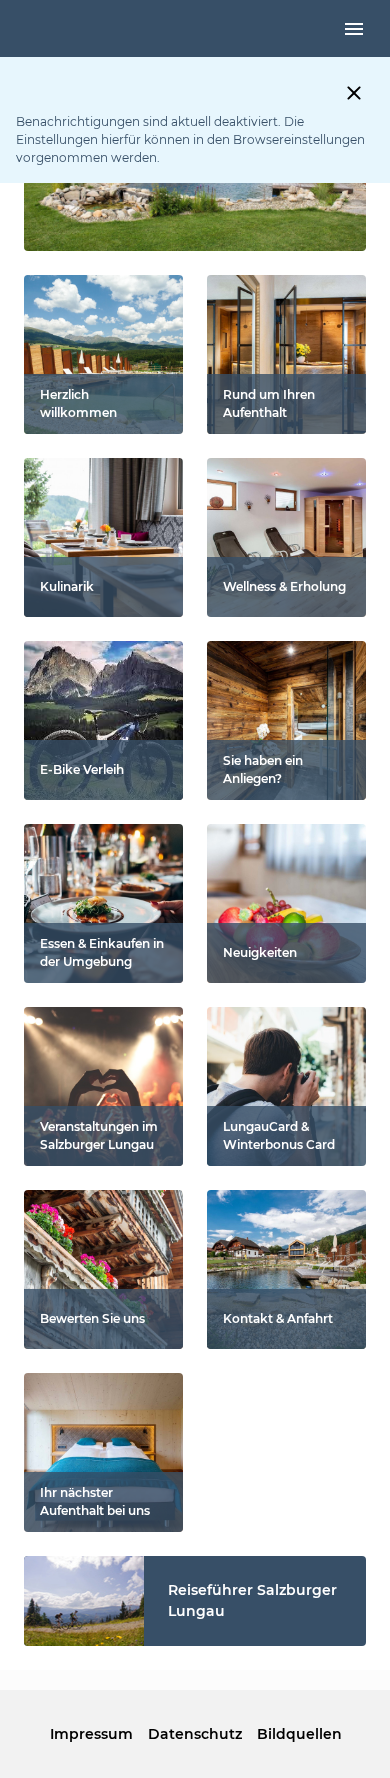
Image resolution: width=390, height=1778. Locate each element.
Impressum (91, 1734)
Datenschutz (195, 1734)
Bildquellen (299, 1734)
